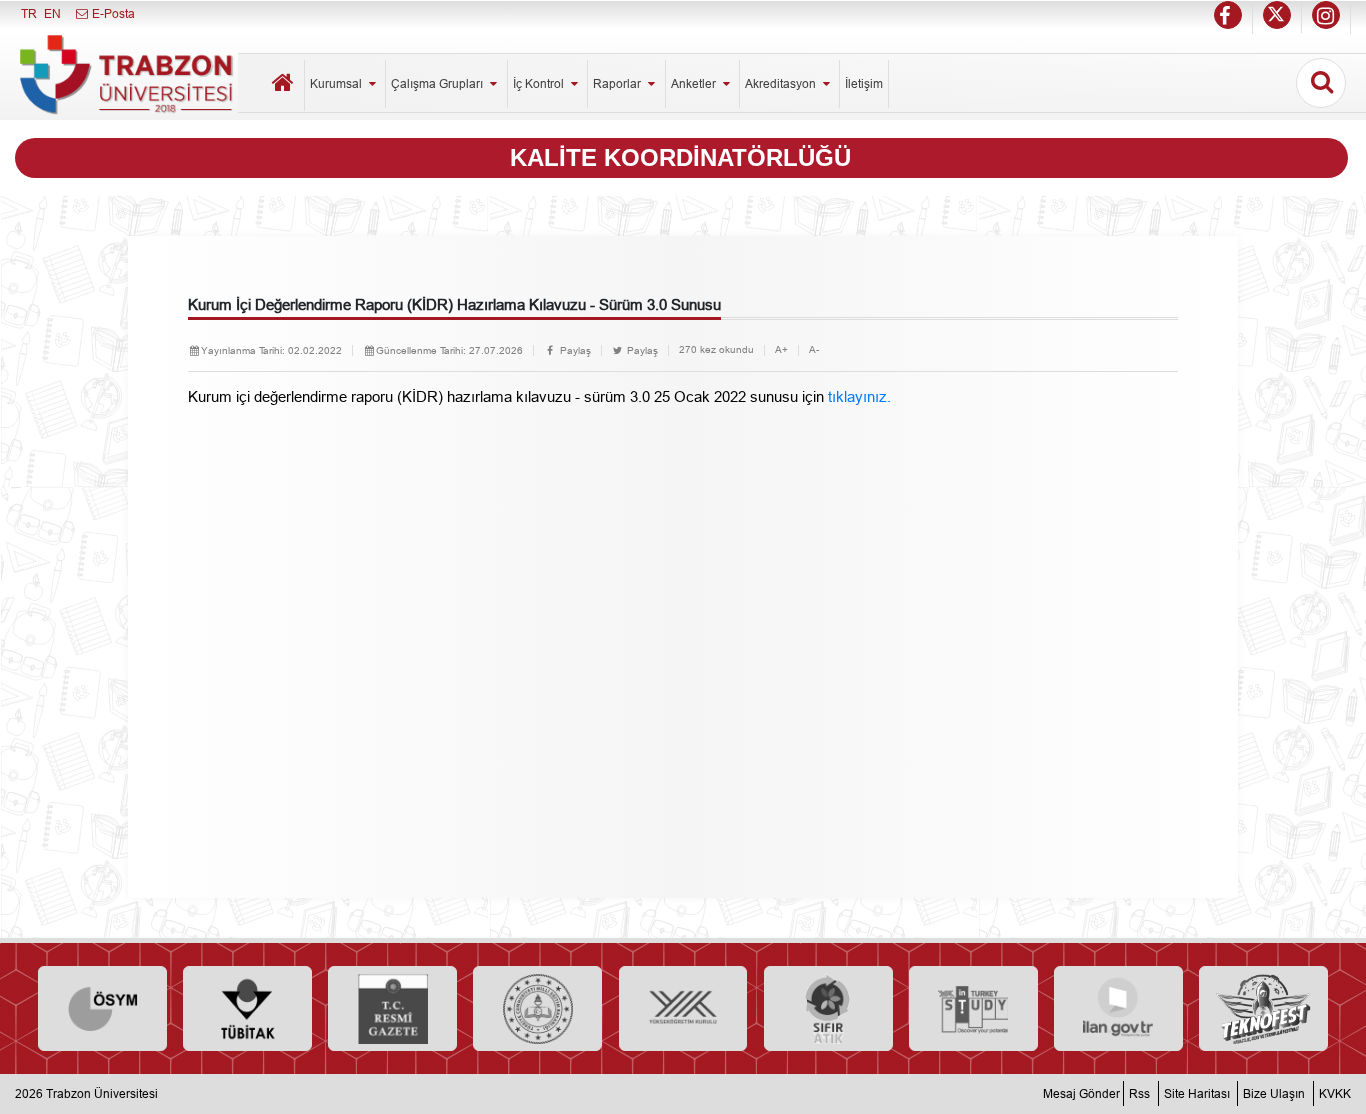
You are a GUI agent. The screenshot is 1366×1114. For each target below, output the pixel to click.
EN (52, 13)
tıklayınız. (859, 396)
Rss (1139, 1093)
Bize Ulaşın (1274, 1093)
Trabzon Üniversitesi (102, 1093)
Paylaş (574, 350)
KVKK (1335, 1093)
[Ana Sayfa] (284, 85)
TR (29, 13)
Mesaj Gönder (1081, 1093)
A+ (781, 349)
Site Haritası (1197, 1093)
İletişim (864, 83)
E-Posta (112, 13)
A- (814, 349)
